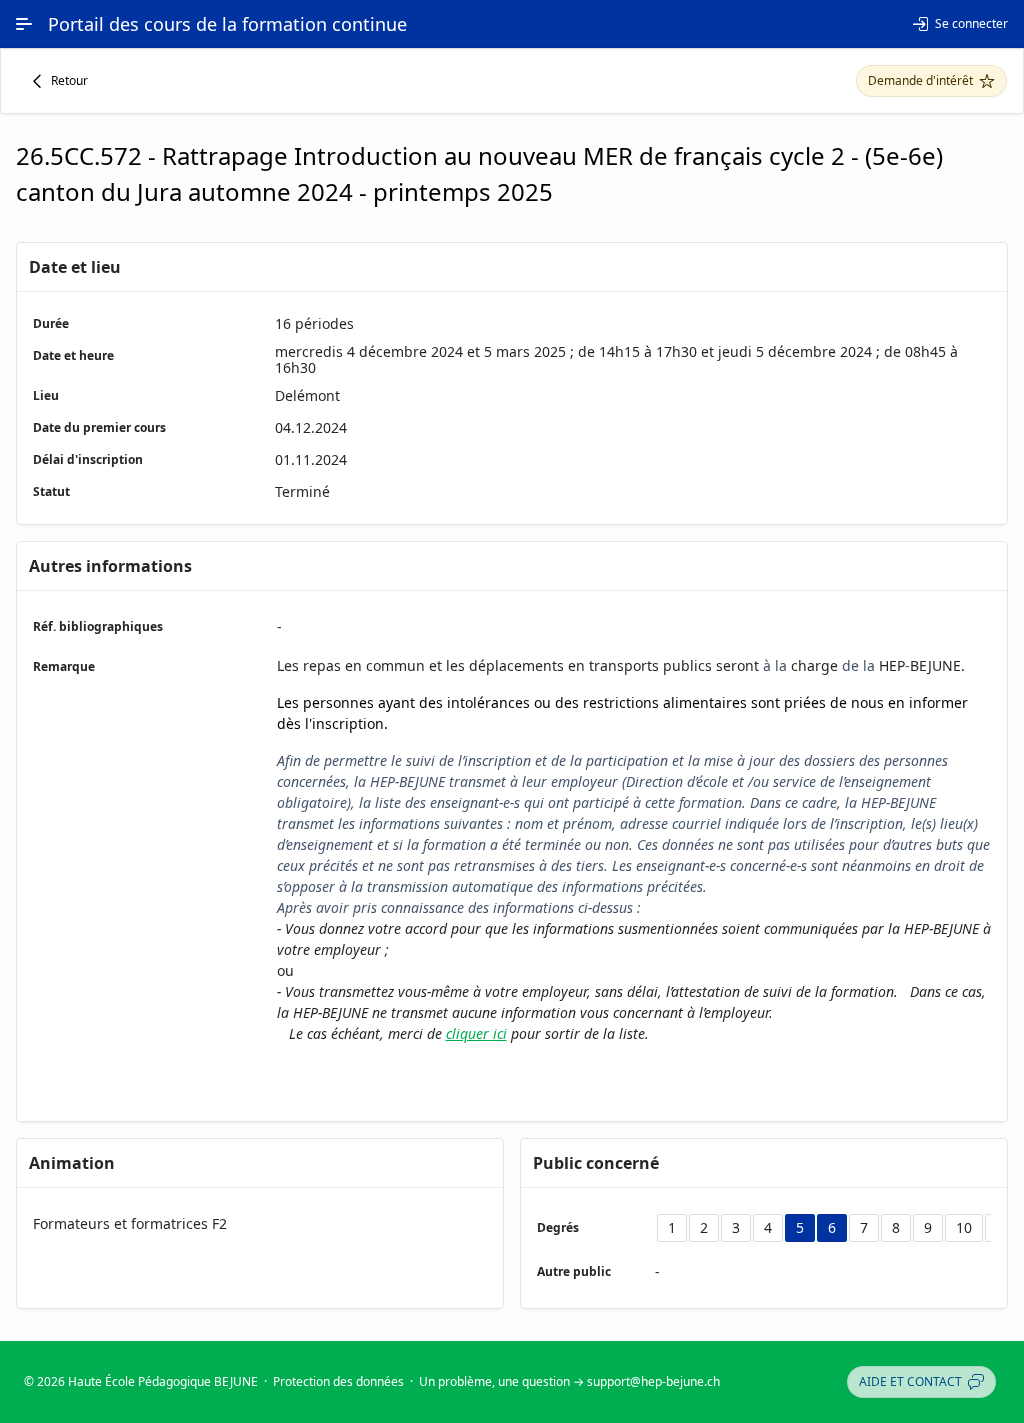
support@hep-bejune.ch (653, 1381)
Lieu (46, 395)
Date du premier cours (99, 427)
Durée (51, 323)
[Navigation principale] (24, 24)
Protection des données (338, 1381)
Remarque (64, 666)
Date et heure (73, 355)
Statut (51, 491)
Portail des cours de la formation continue (227, 24)
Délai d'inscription (88, 459)
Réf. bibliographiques (98, 626)
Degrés (558, 1227)
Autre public (574, 1271)
